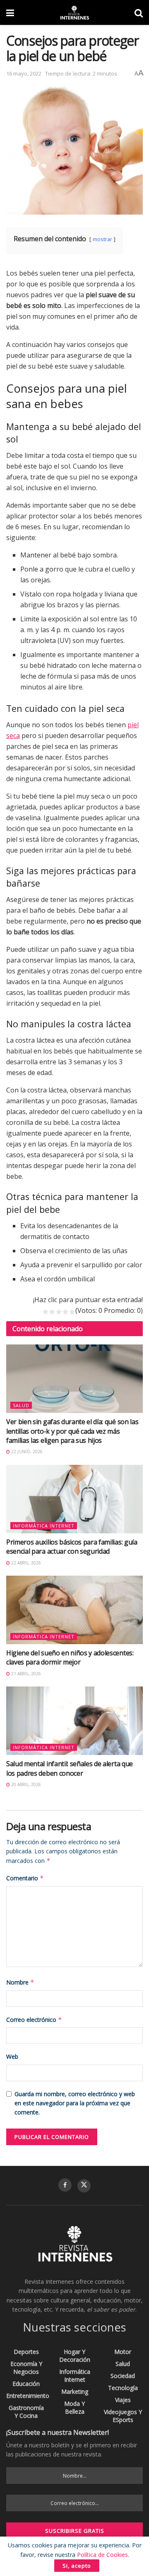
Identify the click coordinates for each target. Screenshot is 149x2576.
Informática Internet (44, 1526)
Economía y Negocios (26, 2368)
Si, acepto (77, 2566)
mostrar (102, 239)
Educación (26, 2384)
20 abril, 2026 (25, 1784)
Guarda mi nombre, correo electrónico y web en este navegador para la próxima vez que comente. (75, 2103)
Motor (123, 2352)
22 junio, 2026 (26, 1452)
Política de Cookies (102, 2555)
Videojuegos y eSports (123, 2416)
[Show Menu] (10, 12)
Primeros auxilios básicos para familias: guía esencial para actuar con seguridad (72, 1547)
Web (12, 2057)
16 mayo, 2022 (24, 73)
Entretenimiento (28, 2396)
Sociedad (123, 2376)
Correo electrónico (34, 2020)
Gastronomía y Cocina (26, 2412)
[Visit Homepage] (74, 12)
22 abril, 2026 (25, 1563)
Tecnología (123, 2388)
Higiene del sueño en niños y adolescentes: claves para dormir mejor (70, 1657)
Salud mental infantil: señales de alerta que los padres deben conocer (70, 1768)
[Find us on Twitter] (84, 2186)
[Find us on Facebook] (65, 2185)
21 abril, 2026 (25, 1674)
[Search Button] (139, 12)
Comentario (25, 1878)
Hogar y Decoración (75, 2356)
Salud (21, 1405)
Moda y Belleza (74, 2407)
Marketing (75, 2391)
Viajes (123, 2400)
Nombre (20, 1982)
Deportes (26, 2352)
